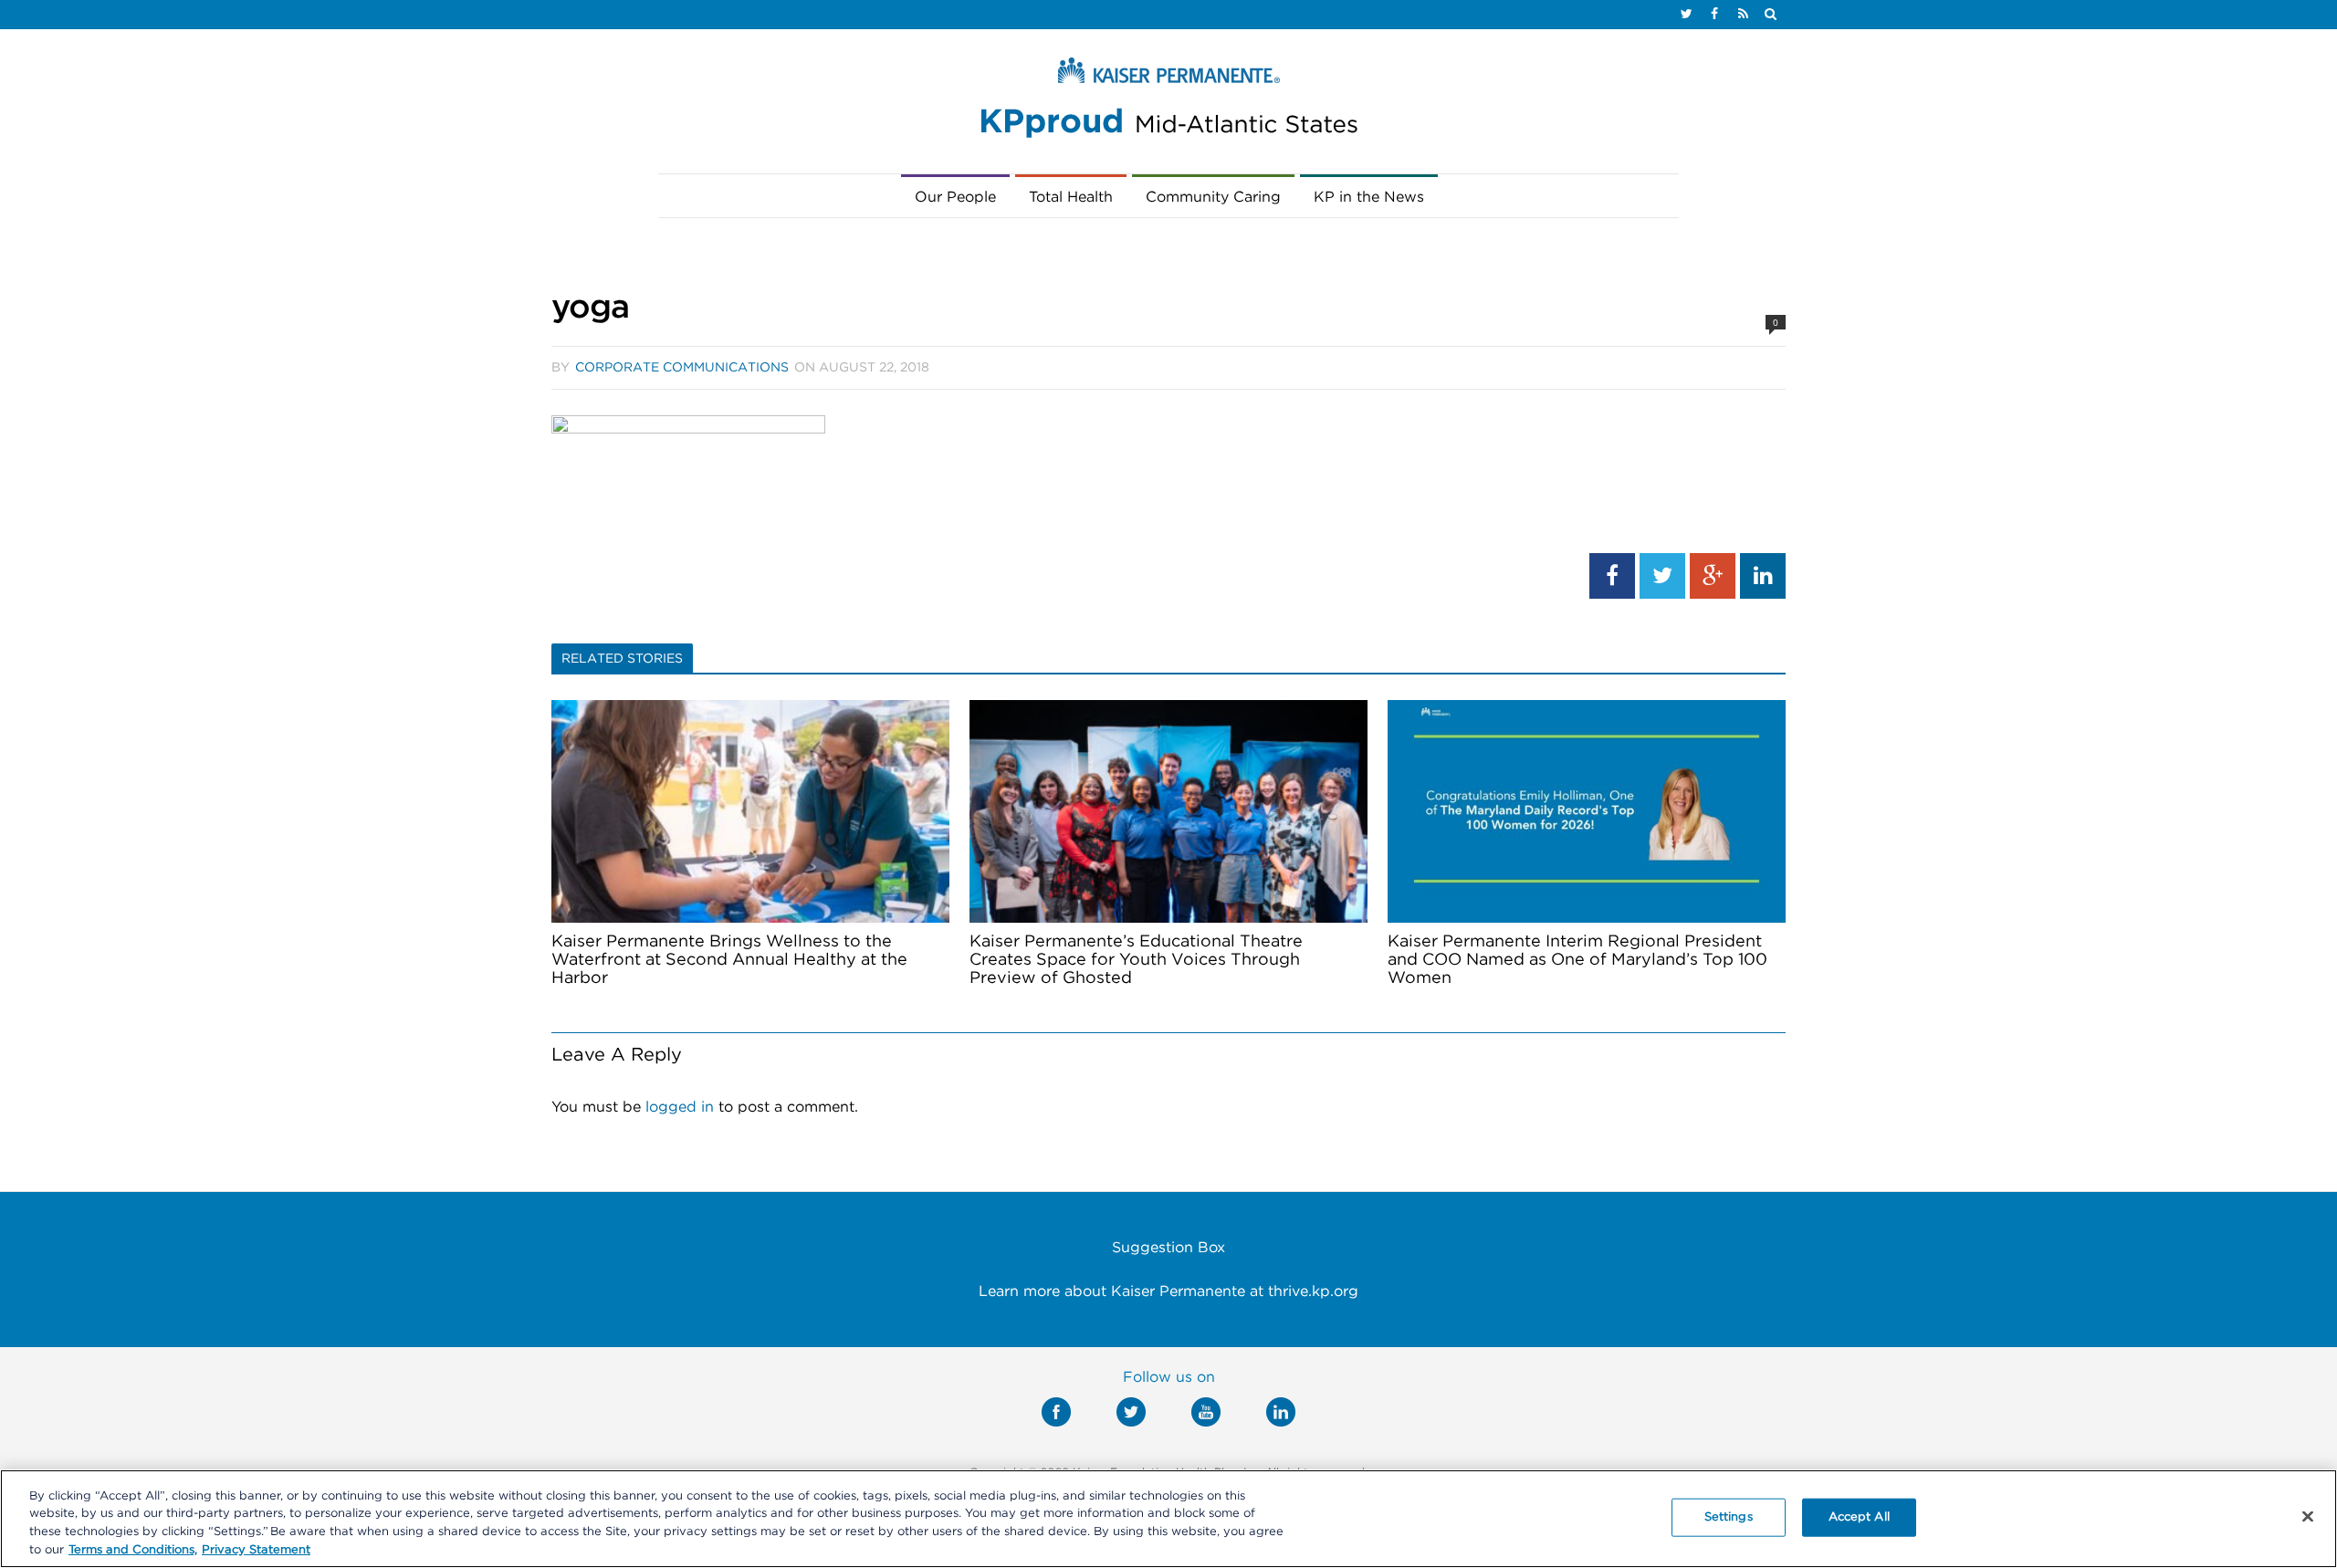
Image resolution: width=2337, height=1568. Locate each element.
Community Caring (1213, 197)
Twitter (1131, 1412)
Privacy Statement (256, 1549)
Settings (1729, 1517)
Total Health (1071, 197)
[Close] (2308, 1516)
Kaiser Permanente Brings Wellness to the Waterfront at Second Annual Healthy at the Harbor (729, 960)
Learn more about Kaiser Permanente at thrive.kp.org (1168, 1291)
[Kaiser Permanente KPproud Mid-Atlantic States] (1168, 102)
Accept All (1859, 1517)
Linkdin (1281, 1412)
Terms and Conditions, (133, 1549)
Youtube (1206, 1412)
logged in (680, 1107)
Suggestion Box (1168, 1248)
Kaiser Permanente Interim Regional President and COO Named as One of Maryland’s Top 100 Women (1577, 960)
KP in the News (1369, 197)
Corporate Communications (682, 368)
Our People (955, 197)
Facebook (1056, 1412)
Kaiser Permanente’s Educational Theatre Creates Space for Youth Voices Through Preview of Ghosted (1136, 960)
